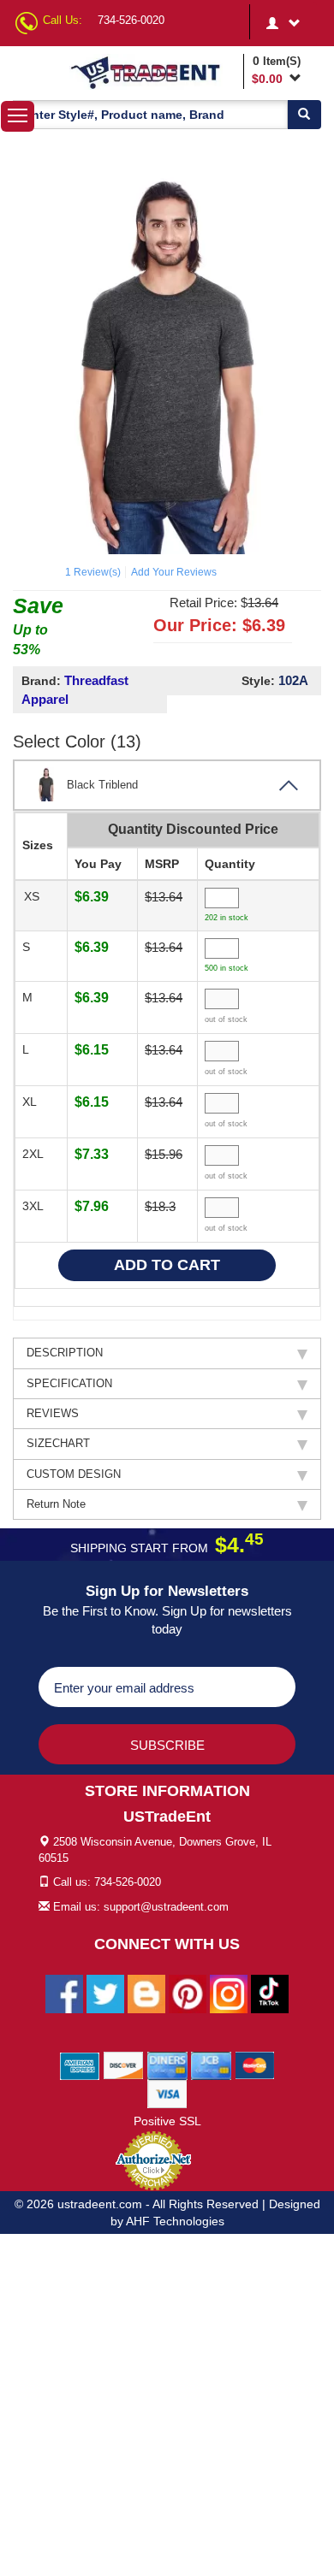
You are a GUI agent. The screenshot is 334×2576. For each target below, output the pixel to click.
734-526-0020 (131, 20)
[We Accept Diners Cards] (167, 2065)
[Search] (304, 115)
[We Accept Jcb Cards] (211, 2065)
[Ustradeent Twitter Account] (105, 1993)
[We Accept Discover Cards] (124, 2065)
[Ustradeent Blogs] (146, 1993)
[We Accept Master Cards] (255, 2065)
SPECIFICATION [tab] (69, 1383)
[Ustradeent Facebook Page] (64, 1993)
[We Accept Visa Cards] (167, 2093)
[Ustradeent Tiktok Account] (270, 1993)
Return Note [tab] (56, 1504)
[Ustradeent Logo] (154, 72)
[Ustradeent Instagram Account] (229, 1993)
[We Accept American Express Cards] (80, 2065)
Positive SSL (167, 2121)
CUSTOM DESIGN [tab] (74, 1474)
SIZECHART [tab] (58, 1443)
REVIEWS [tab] (53, 1413)
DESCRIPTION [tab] (65, 1353)
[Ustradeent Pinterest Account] (188, 1993)
